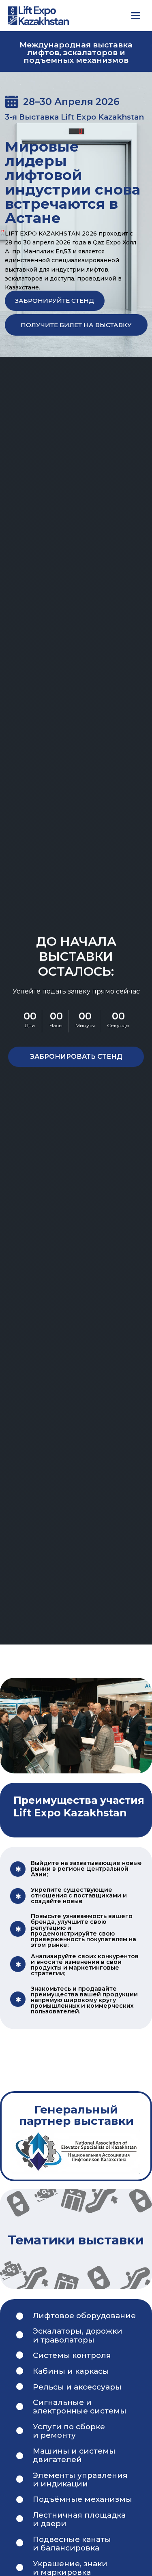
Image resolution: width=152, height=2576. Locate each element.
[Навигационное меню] (136, 15)
